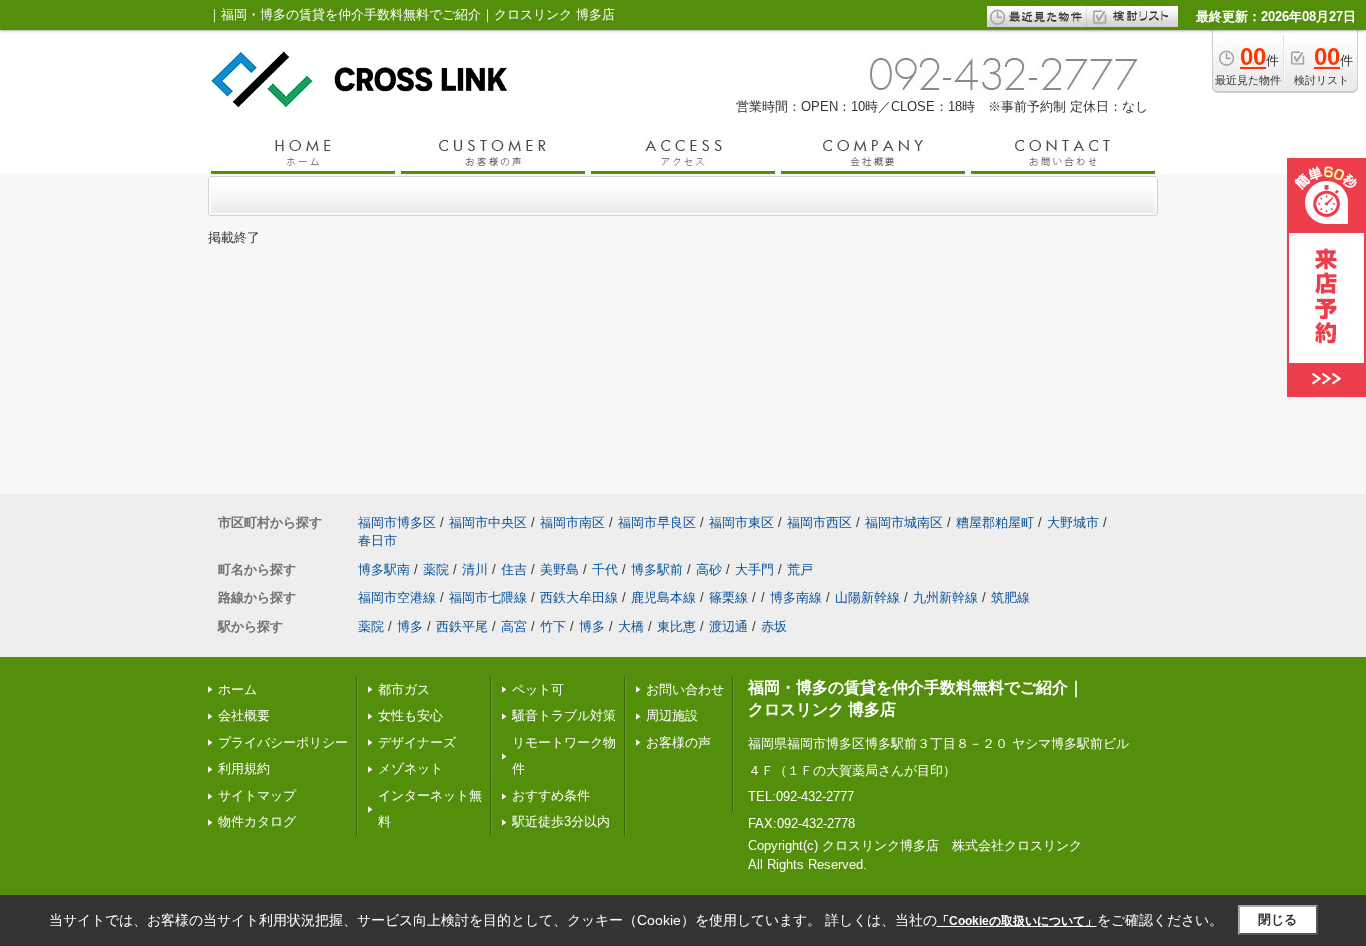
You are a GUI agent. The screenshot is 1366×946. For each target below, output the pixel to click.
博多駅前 (657, 569)
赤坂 (774, 626)
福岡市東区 (741, 522)
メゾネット (410, 768)
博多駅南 (384, 569)
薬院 (436, 569)
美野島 (559, 569)
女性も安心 (410, 715)
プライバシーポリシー (283, 742)
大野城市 (1073, 522)
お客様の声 (678, 742)
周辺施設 (672, 715)
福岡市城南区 (904, 522)
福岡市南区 (572, 522)
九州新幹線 (945, 597)
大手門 (754, 569)
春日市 (377, 540)
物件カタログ (257, 821)
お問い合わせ (685, 689)
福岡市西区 (819, 522)
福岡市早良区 (657, 522)
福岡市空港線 (397, 597)
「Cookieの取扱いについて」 (1017, 921)
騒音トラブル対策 (564, 715)
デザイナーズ (417, 742)
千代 (605, 569)
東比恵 (676, 626)
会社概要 (244, 715)
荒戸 (800, 569)
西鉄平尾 (462, 626)
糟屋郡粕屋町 (995, 522)
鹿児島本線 (663, 597)
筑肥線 (1010, 597)
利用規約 (244, 768)
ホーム (237, 689)
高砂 (709, 569)
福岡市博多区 (397, 522)
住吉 (514, 569)
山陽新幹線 (867, 597)
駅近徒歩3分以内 (561, 821)
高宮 (514, 626)
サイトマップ (257, 795)
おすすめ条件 (551, 795)
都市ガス (404, 689)
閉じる (1277, 919)
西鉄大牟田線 (579, 597)
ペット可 (538, 689)
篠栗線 (728, 597)
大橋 (631, 626)
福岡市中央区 (488, 522)
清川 (475, 569)
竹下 (553, 626)
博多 (410, 626)
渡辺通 (728, 626)
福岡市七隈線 (488, 597)
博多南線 (796, 597)
